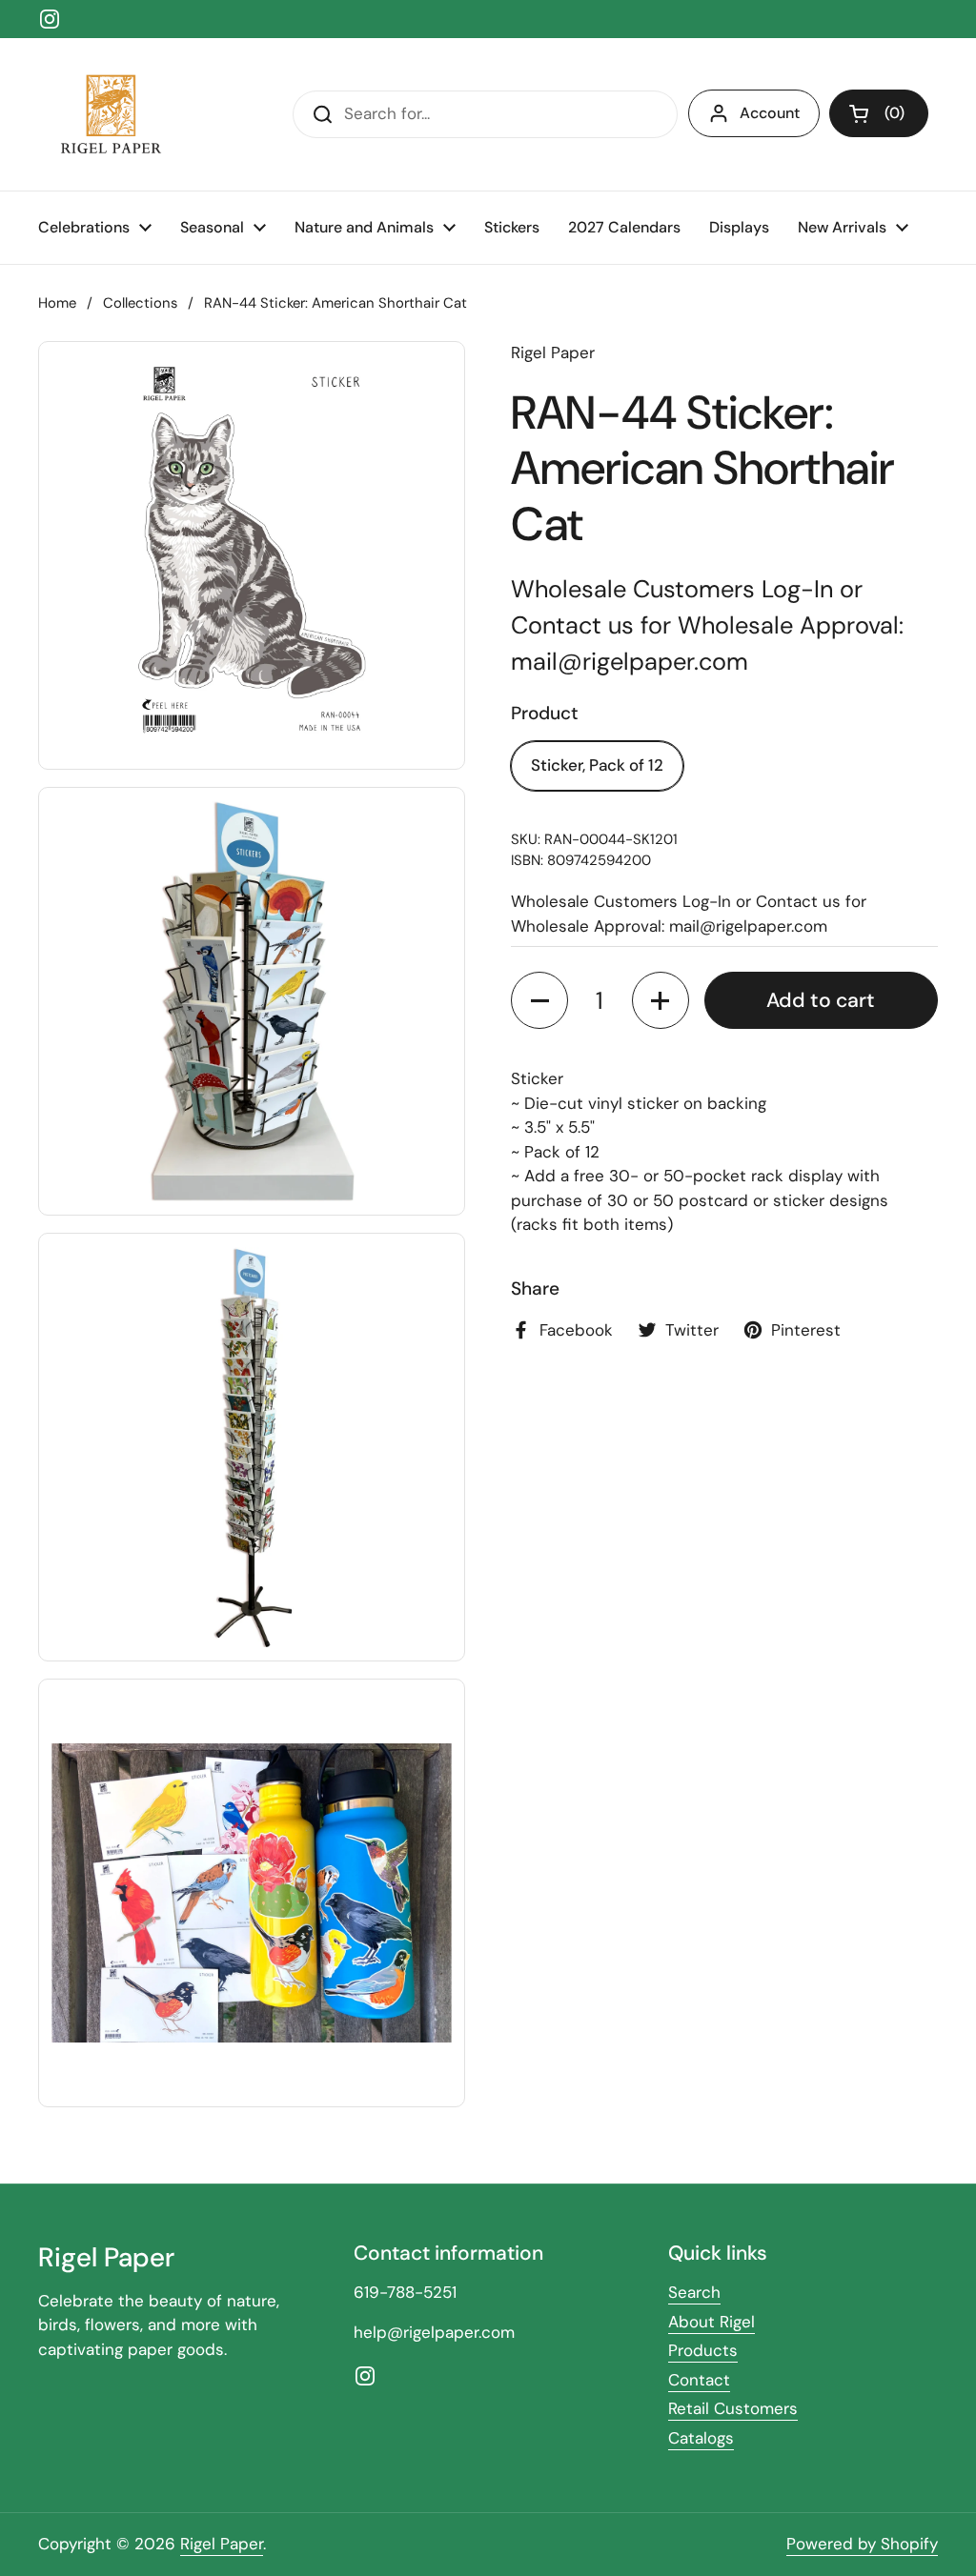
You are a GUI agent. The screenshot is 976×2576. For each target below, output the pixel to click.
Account (770, 113)
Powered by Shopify (862, 2544)
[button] (879, 113)
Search (694, 2292)
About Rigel (712, 2322)
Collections (140, 303)
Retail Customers (733, 2408)
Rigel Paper (222, 2544)
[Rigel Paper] (108, 114)
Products (703, 2350)
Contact (699, 2380)
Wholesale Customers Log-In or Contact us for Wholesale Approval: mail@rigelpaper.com (707, 626)
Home (57, 303)
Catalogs (701, 2438)
